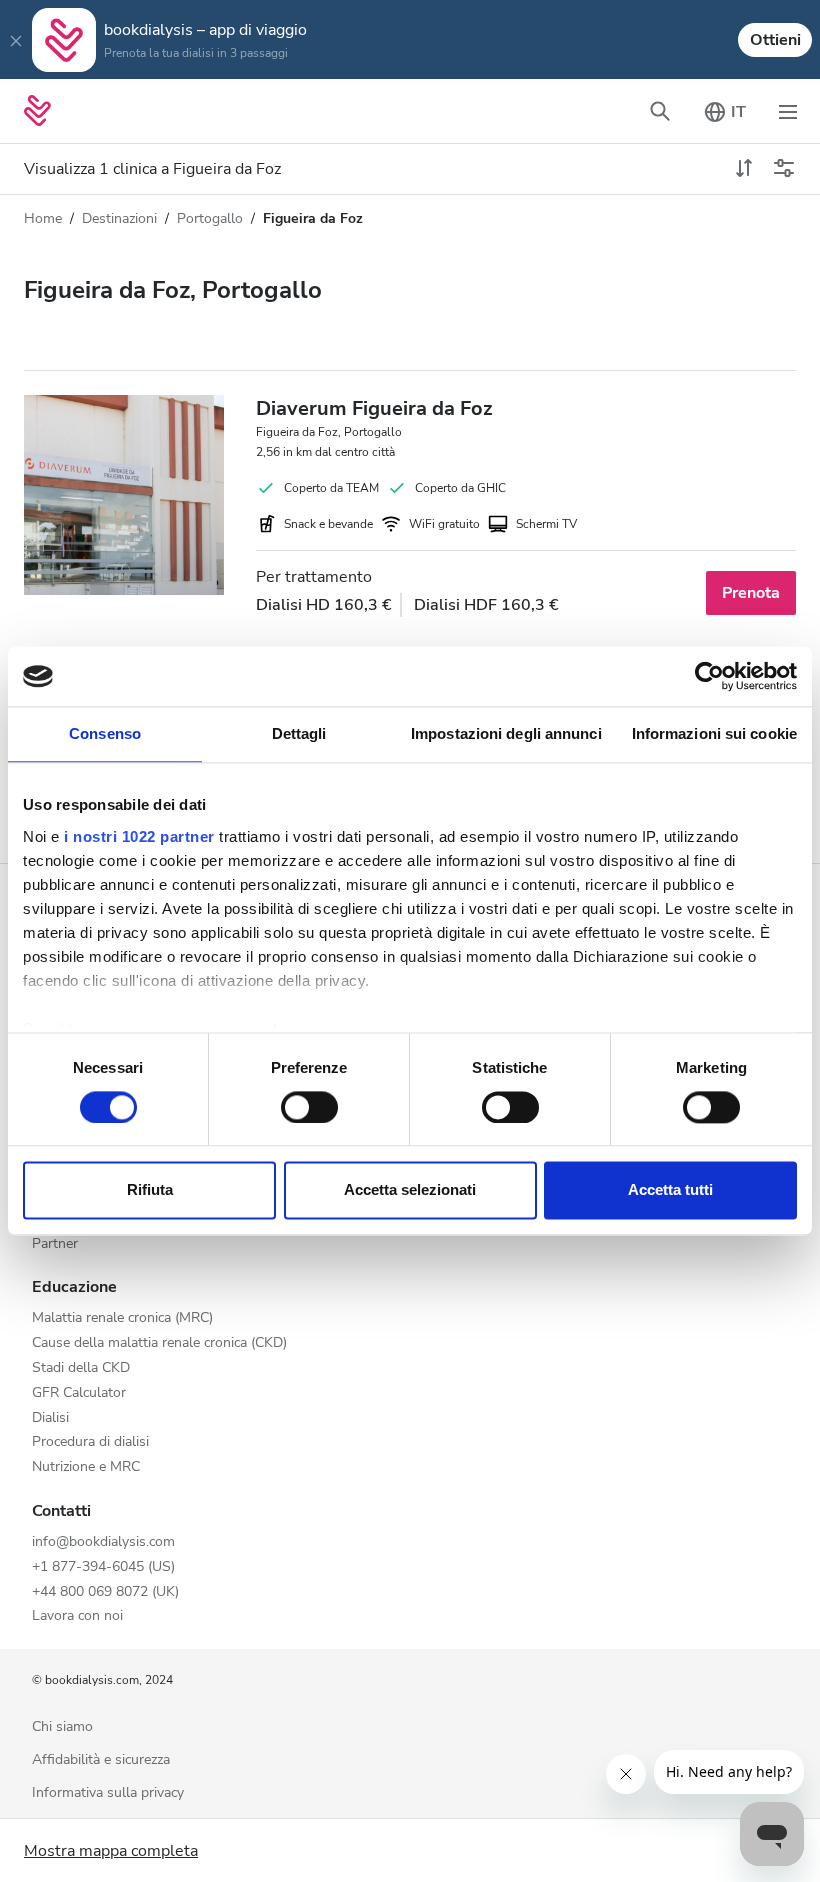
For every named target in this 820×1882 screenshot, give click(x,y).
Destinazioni (119, 218)
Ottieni (775, 40)
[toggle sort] (744, 169)
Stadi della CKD (81, 1368)
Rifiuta (150, 1190)
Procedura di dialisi (90, 1442)
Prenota (751, 593)
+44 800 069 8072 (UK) (105, 1592)
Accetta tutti (670, 1190)
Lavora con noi (77, 1616)
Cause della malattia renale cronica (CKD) (159, 1343)
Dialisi (50, 1418)
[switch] (309, 1107)
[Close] (16, 40)
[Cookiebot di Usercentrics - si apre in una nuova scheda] (709, 676)
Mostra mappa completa (111, 1851)
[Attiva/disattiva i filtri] (784, 169)
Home (43, 218)
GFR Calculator (79, 1393)
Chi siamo (62, 1727)
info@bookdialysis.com (103, 1542)
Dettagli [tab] (299, 733)
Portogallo (210, 218)
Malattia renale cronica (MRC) (122, 1318)
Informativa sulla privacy (108, 1793)
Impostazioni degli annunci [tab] (506, 733)
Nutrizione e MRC (86, 1467)
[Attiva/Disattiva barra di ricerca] (660, 111)
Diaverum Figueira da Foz (374, 408)
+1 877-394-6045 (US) (103, 1567)
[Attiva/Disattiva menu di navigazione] (788, 111)
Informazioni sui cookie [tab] (714, 733)
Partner (55, 1244)
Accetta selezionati (410, 1190)
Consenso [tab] (105, 733)
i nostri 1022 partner (139, 836)
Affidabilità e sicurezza (101, 1760)
